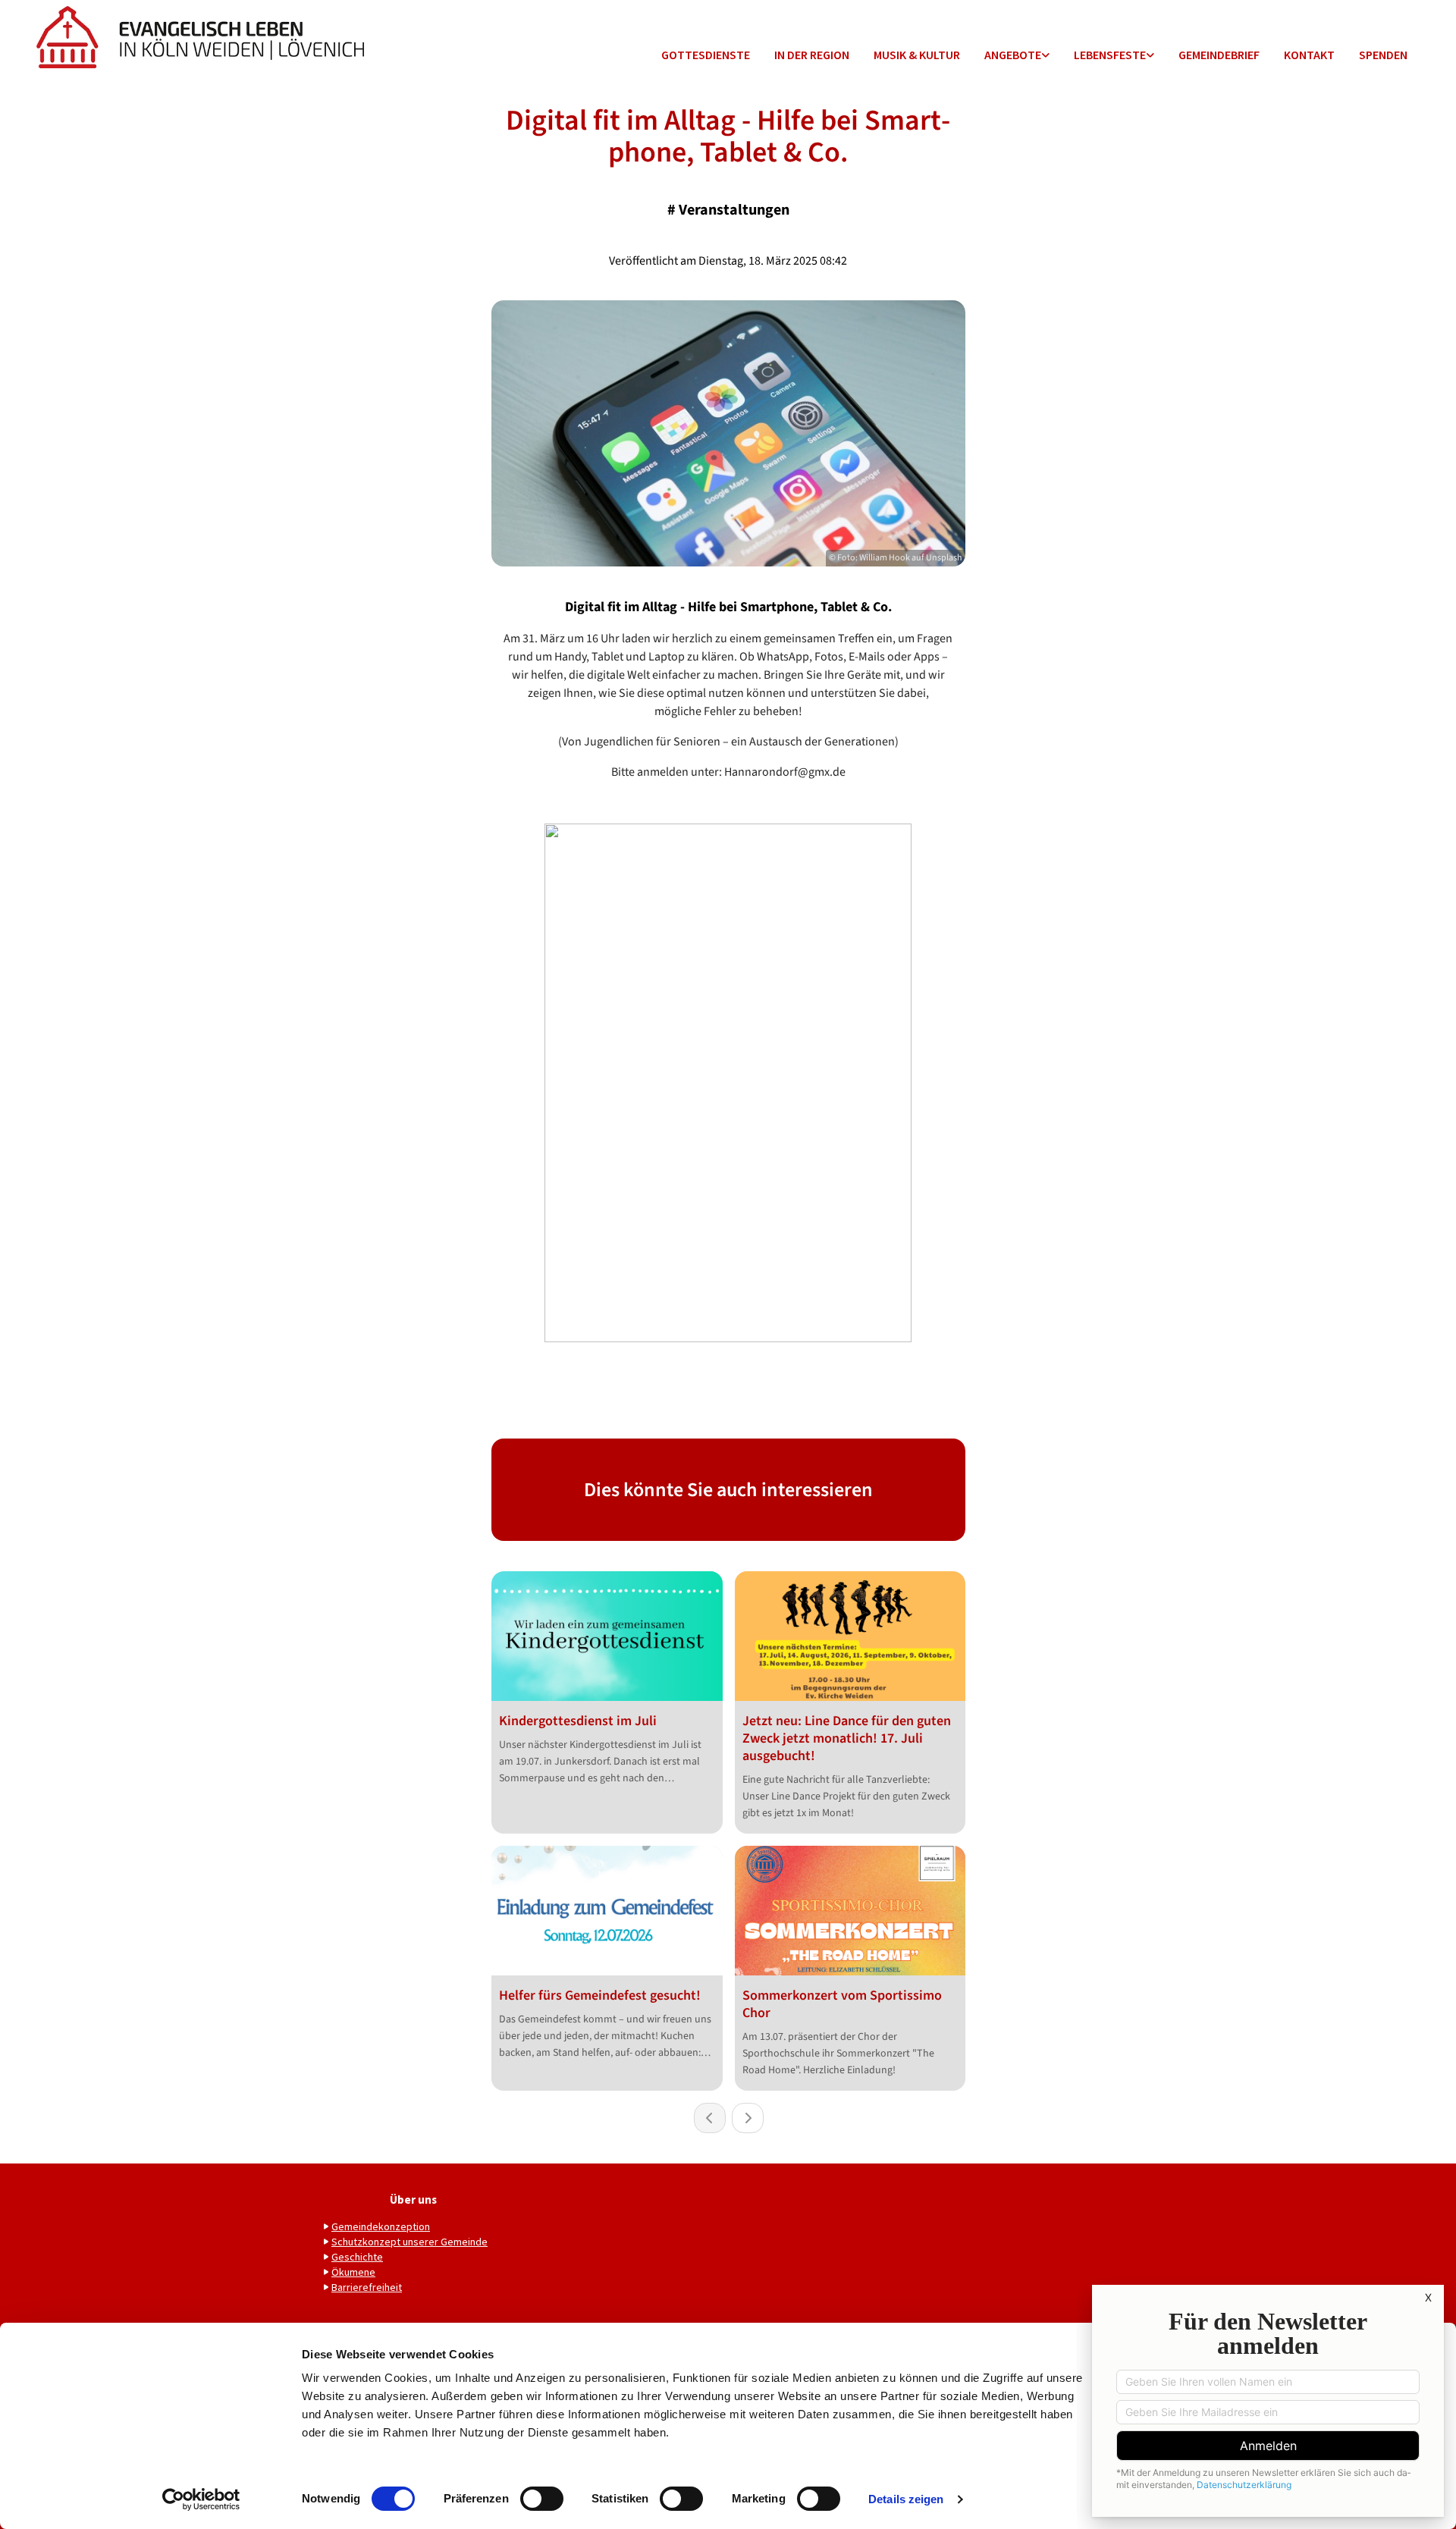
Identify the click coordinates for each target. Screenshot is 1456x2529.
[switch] (542, 2499)
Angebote (1013, 55)
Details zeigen (906, 2499)
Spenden (1383, 55)
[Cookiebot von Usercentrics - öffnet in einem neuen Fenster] (201, 2499)
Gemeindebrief (1219, 55)
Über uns (413, 2200)
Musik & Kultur (917, 55)
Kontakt (1309, 55)
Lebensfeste (1110, 55)
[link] (1017, 56)
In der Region (812, 55)
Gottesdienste (706, 55)
